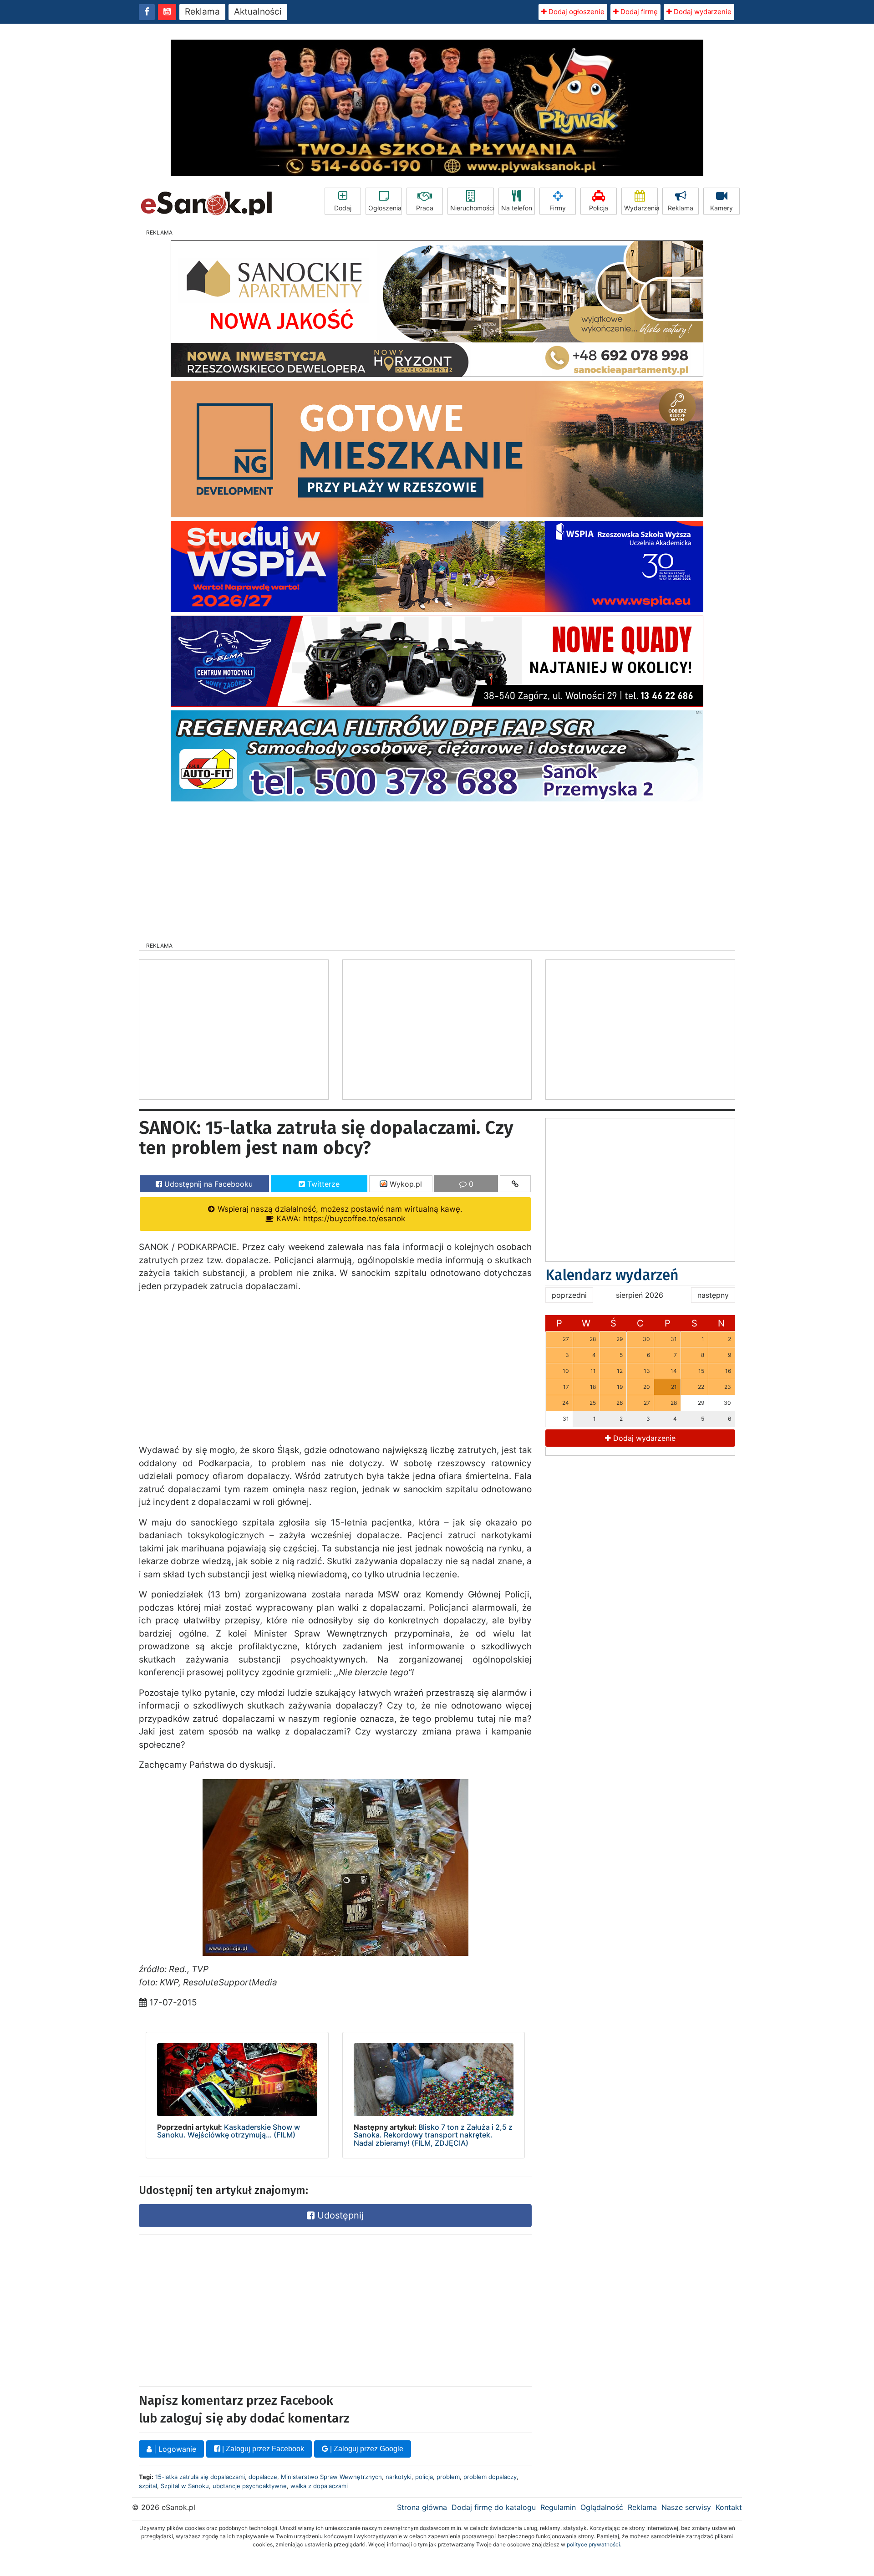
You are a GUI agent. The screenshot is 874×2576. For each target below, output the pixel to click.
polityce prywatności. (594, 2544)
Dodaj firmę (638, 12)
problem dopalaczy (490, 2477)
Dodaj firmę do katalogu (494, 2507)
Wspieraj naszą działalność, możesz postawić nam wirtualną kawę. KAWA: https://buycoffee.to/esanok (339, 1214)
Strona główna (422, 2507)
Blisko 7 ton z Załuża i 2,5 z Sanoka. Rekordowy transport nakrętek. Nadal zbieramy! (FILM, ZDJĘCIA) (433, 2135)
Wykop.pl (405, 1184)
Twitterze (322, 1184)
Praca (425, 208)
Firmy (558, 208)
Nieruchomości (472, 208)
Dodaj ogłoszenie (576, 12)
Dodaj (343, 208)
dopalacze (263, 2477)
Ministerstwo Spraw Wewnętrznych (331, 2477)
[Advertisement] (437, 869)
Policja (599, 208)
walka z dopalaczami (319, 2486)
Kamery (722, 208)
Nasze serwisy (686, 2507)
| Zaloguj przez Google (366, 2449)
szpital (148, 2486)
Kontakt (729, 2507)
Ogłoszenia (385, 208)
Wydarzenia (641, 208)
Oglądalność (602, 2507)
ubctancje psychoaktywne (250, 2486)
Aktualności (258, 12)
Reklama (202, 12)
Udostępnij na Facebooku (207, 1184)
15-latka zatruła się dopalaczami (200, 2477)
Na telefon (517, 208)
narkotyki (399, 2477)
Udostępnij (339, 2215)
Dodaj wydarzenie (702, 12)
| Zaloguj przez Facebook (262, 2449)
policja (424, 2477)
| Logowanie (174, 2449)
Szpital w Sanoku (185, 2486)
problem (448, 2477)
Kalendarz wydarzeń (612, 1275)
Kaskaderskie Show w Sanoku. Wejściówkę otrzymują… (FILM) (229, 2131)
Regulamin (558, 2507)
